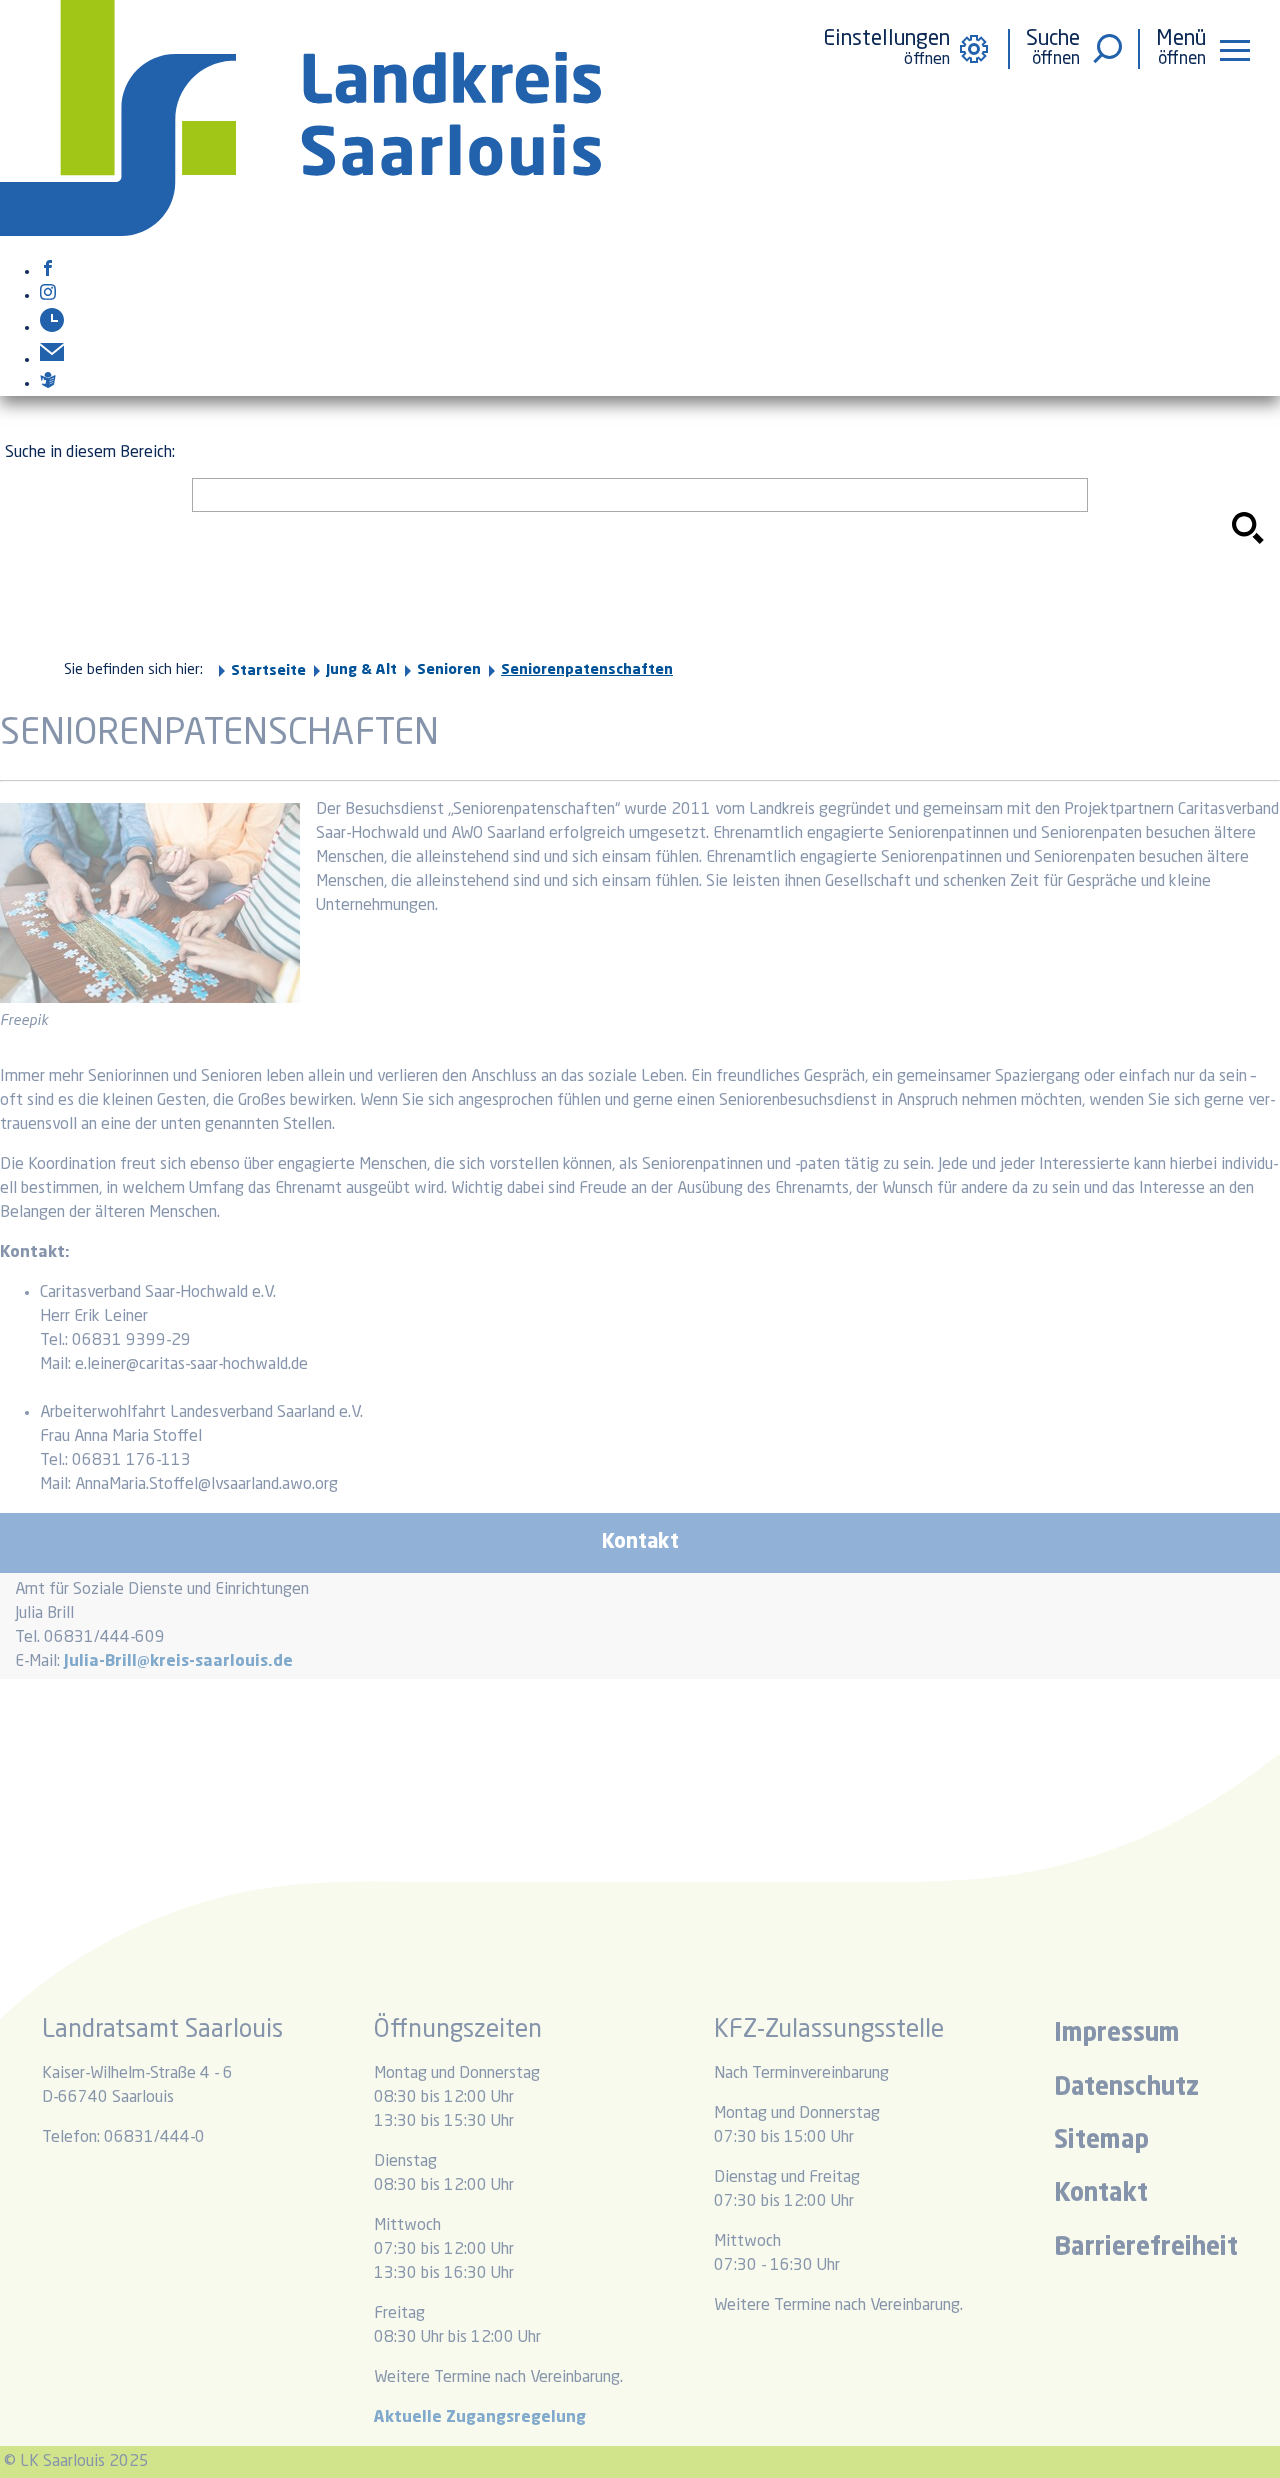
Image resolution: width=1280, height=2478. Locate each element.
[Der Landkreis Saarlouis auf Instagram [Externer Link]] (48, 296)
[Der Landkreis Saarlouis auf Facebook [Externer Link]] (48, 272)
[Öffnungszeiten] (52, 328)
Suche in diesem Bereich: (90, 453)
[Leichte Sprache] (48, 384)
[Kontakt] (52, 360)
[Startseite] (300, 232)
